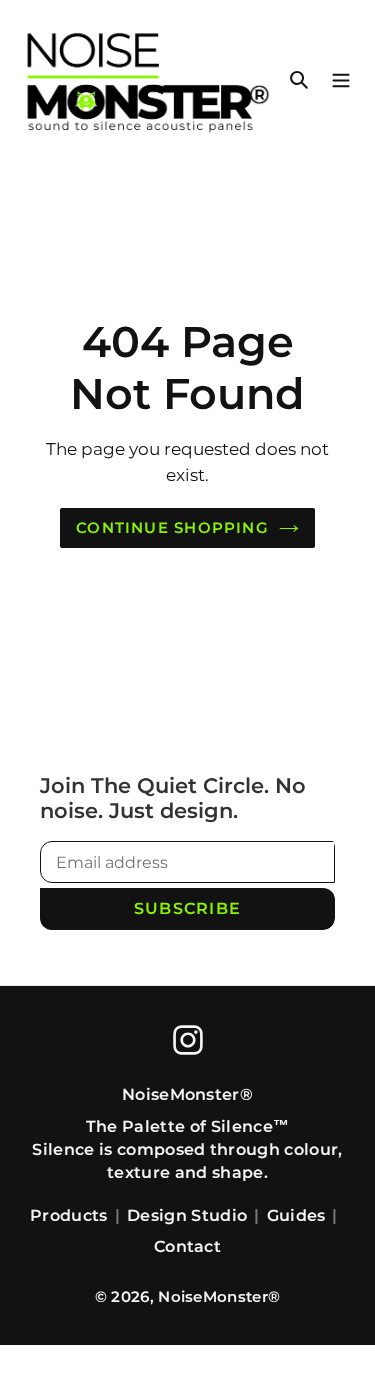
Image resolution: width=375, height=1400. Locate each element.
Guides (296, 1215)
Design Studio (187, 1215)
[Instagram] (188, 1040)
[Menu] (341, 77)
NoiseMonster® (219, 1296)
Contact (187, 1246)
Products (69, 1215)
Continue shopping (172, 527)
